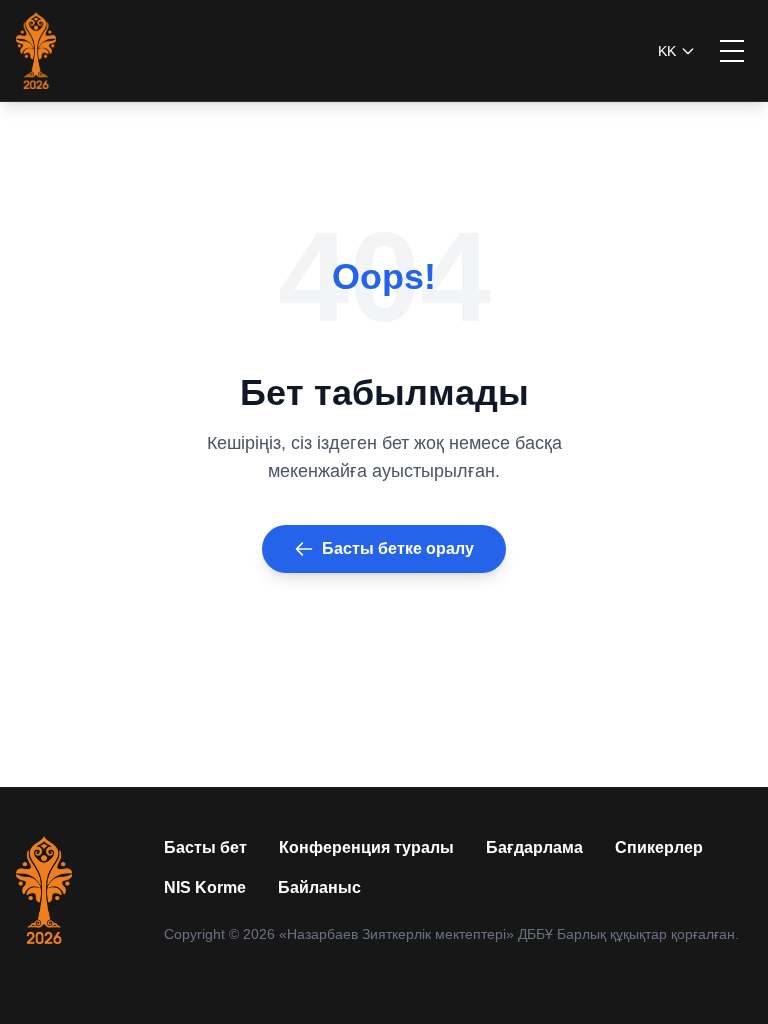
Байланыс (319, 887)
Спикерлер (659, 847)
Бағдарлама (534, 847)
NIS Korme (205, 887)
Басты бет (205, 847)
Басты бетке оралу (398, 548)
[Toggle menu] (732, 51)
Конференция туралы (366, 847)
